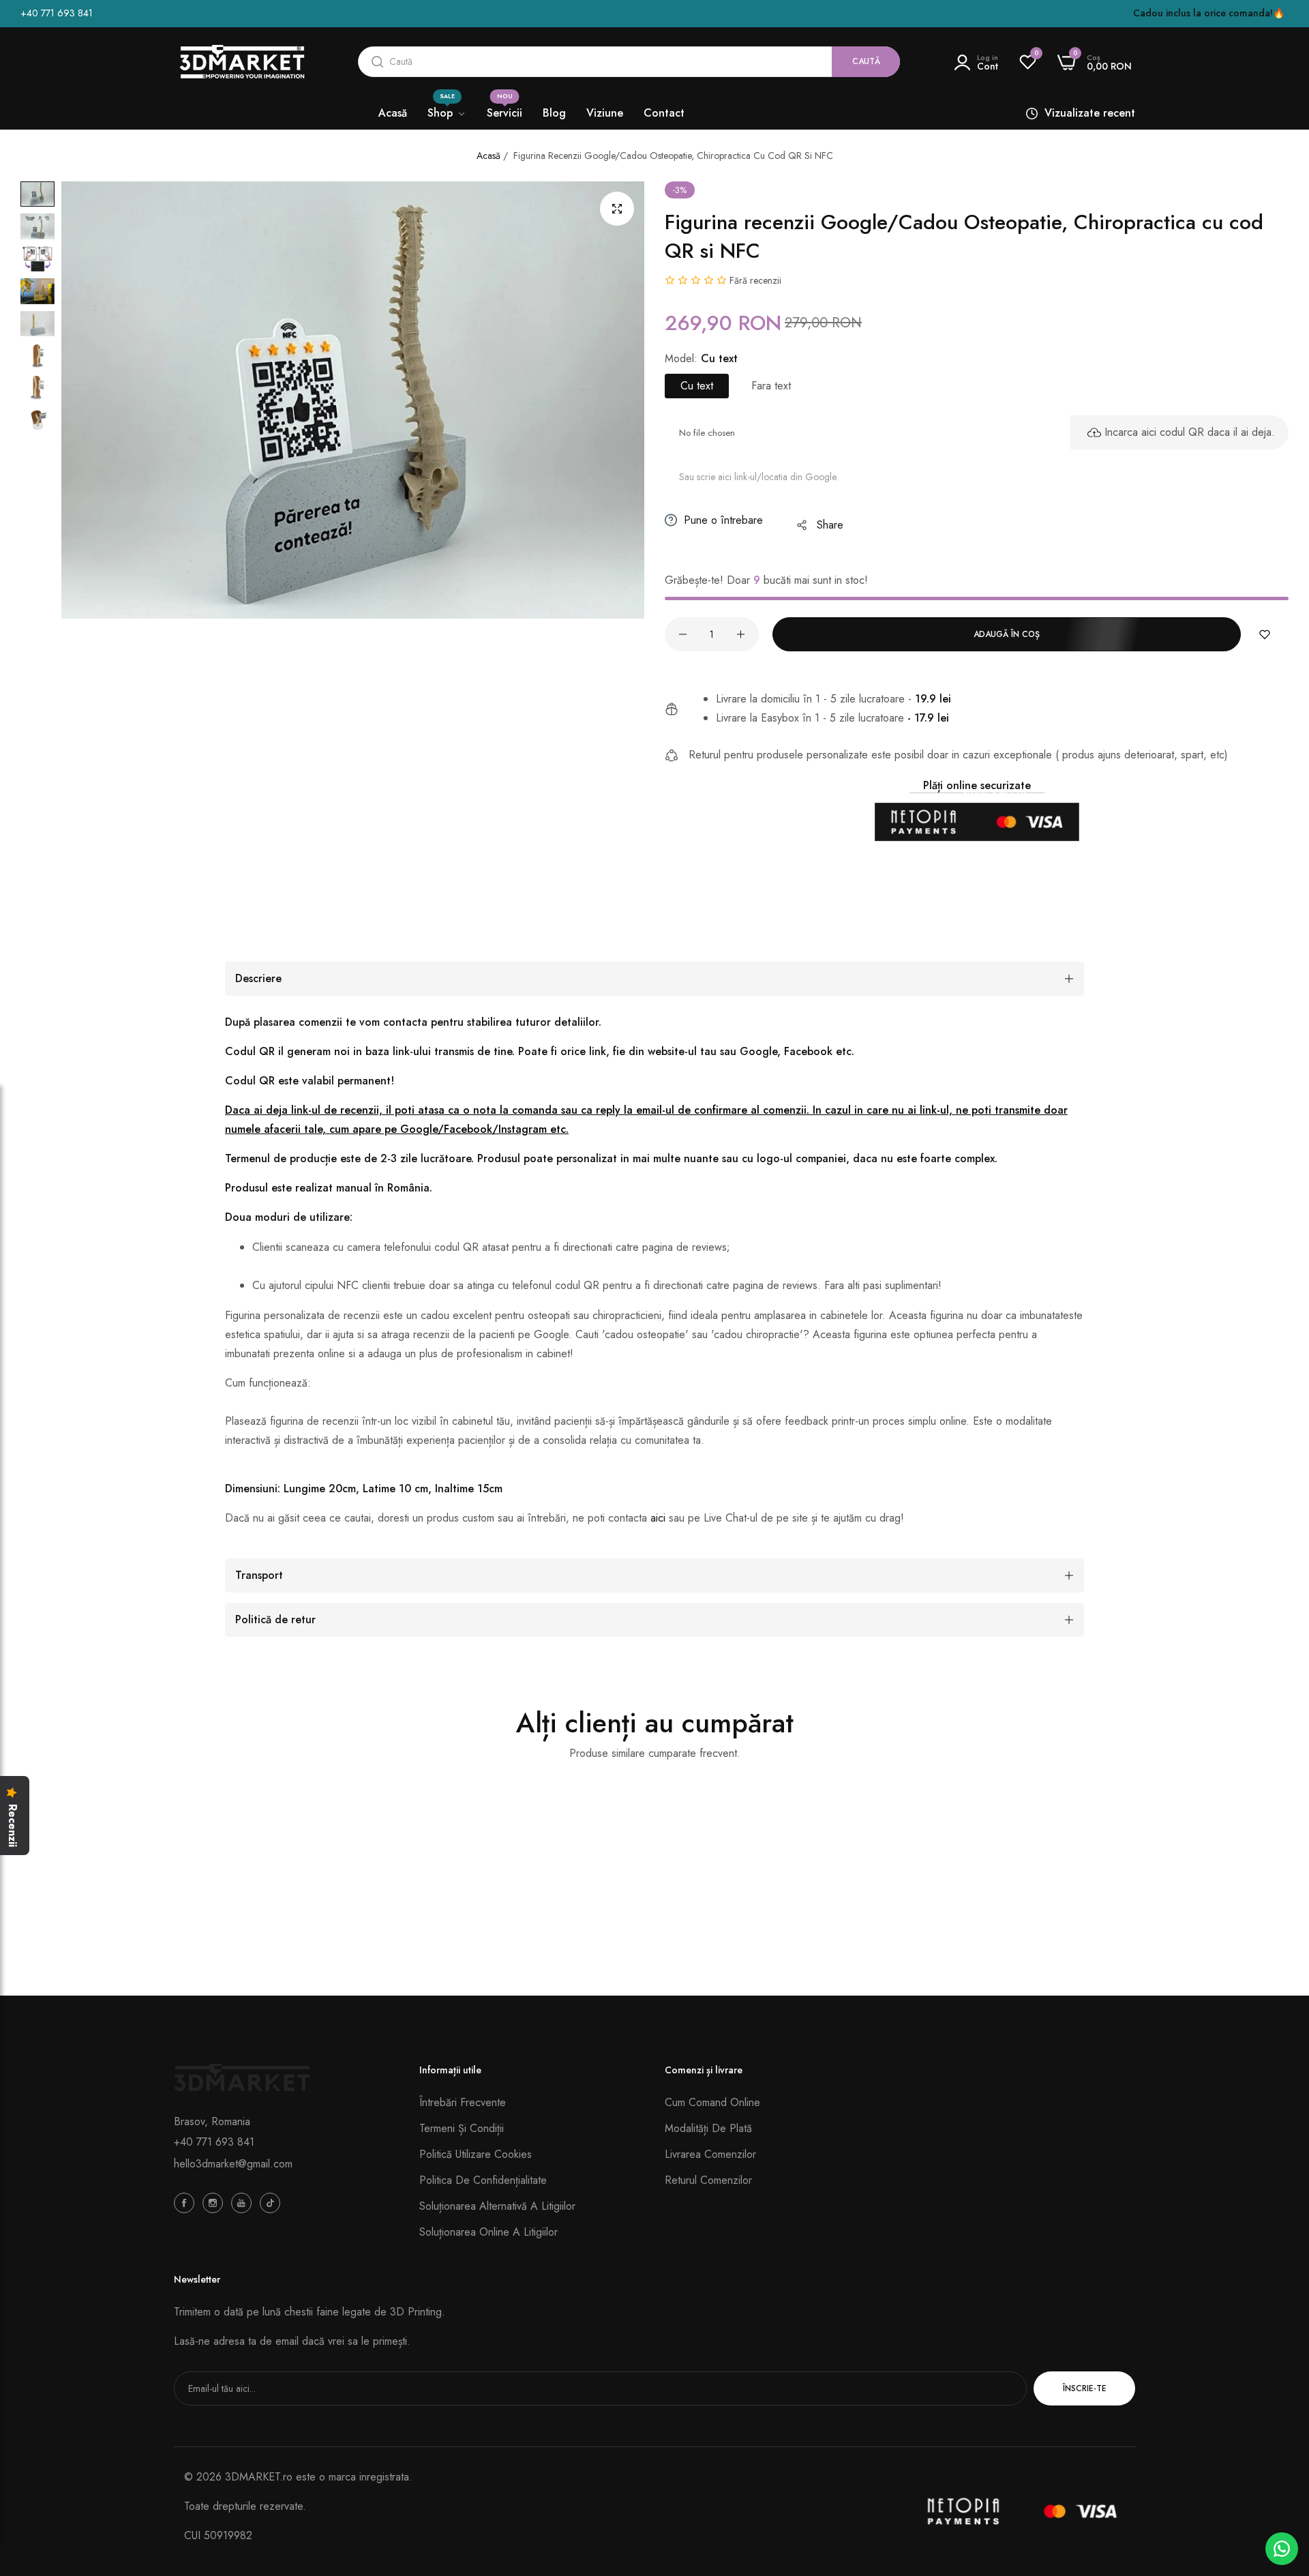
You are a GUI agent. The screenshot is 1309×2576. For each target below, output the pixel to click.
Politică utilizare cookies (476, 2154)
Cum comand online (712, 2102)
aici (658, 1518)
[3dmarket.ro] (242, 62)
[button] (1265, 634)
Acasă (488, 156)
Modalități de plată (708, 2128)
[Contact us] (1282, 2549)
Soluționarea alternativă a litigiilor (497, 2206)
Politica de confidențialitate (483, 2180)
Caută (866, 61)
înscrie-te (1085, 2388)
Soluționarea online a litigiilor (488, 2232)
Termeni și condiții (462, 2128)
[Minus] (683, 634)
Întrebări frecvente (463, 2102)
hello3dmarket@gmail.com (233, 2164)
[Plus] (741, 634)
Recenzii (12, 1825)
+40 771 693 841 (214, 2142)
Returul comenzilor (708, 2180)
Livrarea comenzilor (710, 2154)
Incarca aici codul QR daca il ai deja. (1190, 432)
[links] (186, 2202)
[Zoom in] (617, 209)
